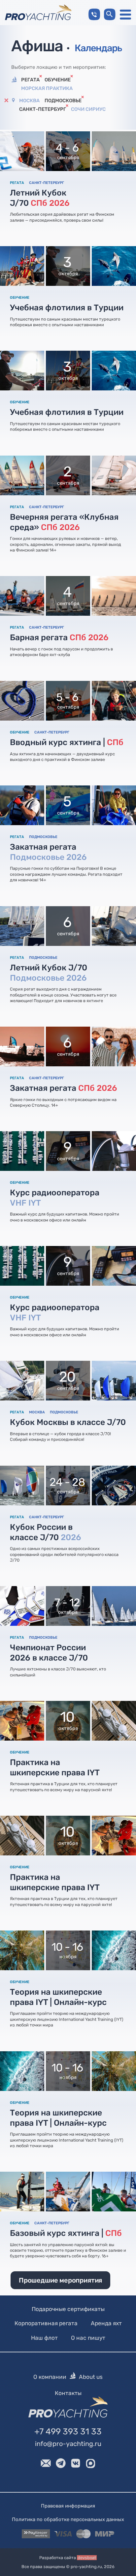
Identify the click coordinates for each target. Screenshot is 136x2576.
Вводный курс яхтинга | (67, 742)
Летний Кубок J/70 (40, 198)
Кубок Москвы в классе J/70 (68, 1422)
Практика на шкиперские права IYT (55, 1767)
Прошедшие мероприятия (60, 2280)
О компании (50, 2377)
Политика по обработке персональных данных (68, 2519)
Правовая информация (68, 2506)
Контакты (68, 2393)
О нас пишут (88, 2338)
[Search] (110, 14)
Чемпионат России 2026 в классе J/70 (49, 1653)
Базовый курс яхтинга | (66, 2233)
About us (91, 2377)
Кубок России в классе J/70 (46, 1532)
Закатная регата (48, 852)
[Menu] (125, 15)
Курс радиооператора (55, 1198)
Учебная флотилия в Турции (67, 308)
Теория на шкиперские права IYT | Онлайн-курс (58, 1997)
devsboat (87, 2558)
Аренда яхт (106, 2323)
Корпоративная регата (46, 2323)
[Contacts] (94, 14)
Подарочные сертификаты (68, 2309)
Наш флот (44, 2338)
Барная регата (59, 637)
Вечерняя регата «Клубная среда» (64, 522)
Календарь (98, 48)
